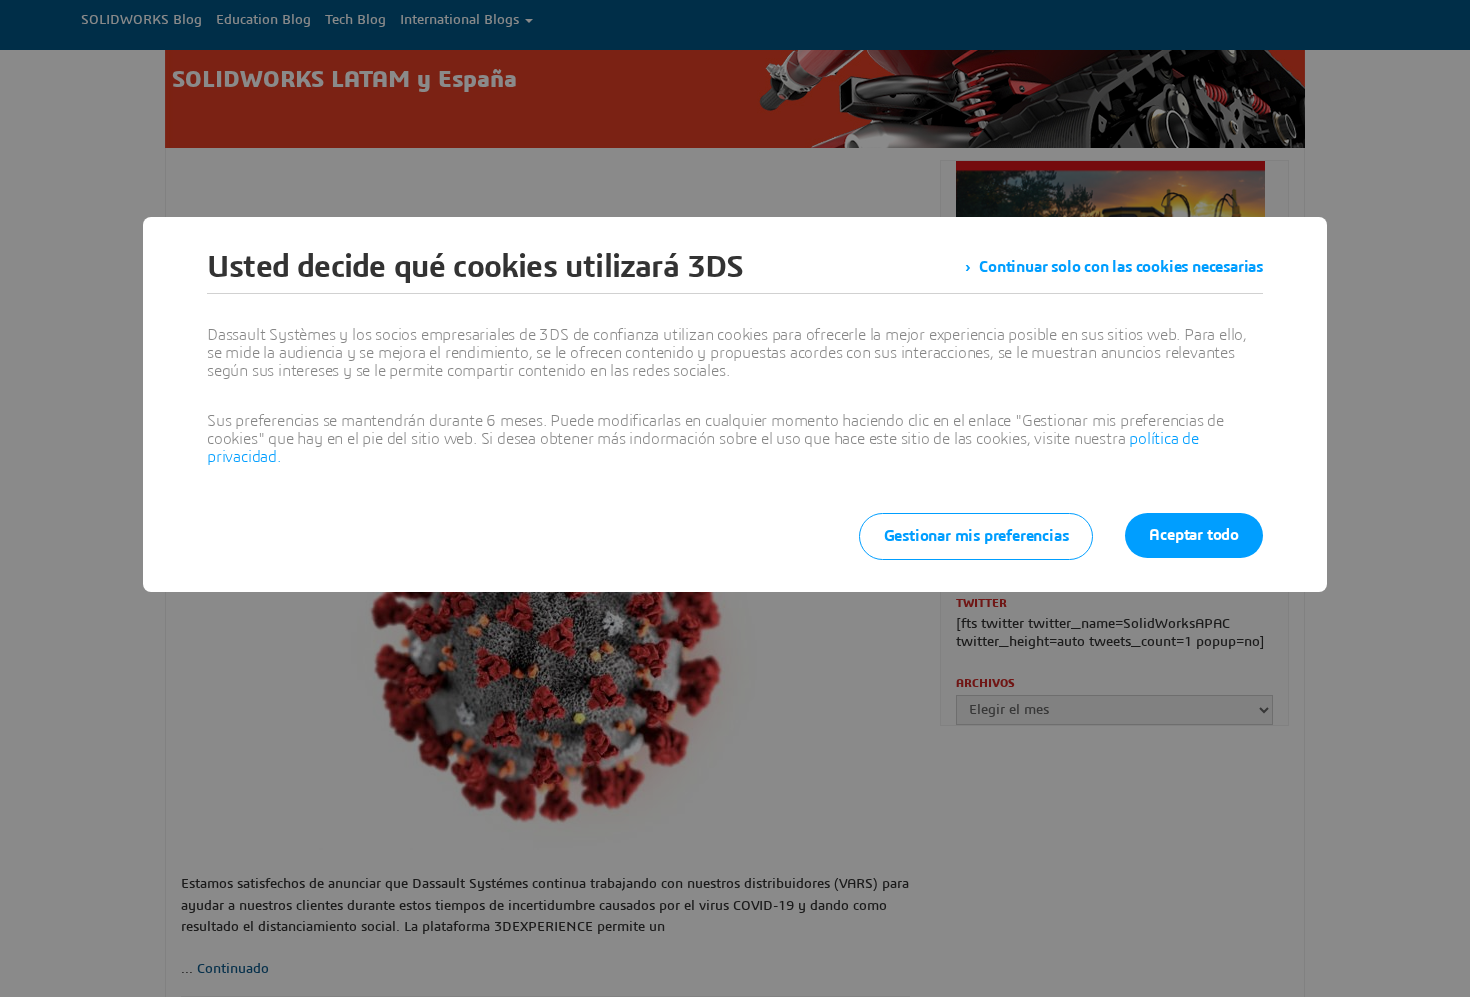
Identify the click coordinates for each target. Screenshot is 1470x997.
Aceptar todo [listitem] (1194, 535)
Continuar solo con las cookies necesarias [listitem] (1121, 267)
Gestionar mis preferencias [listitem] (976, 536)
